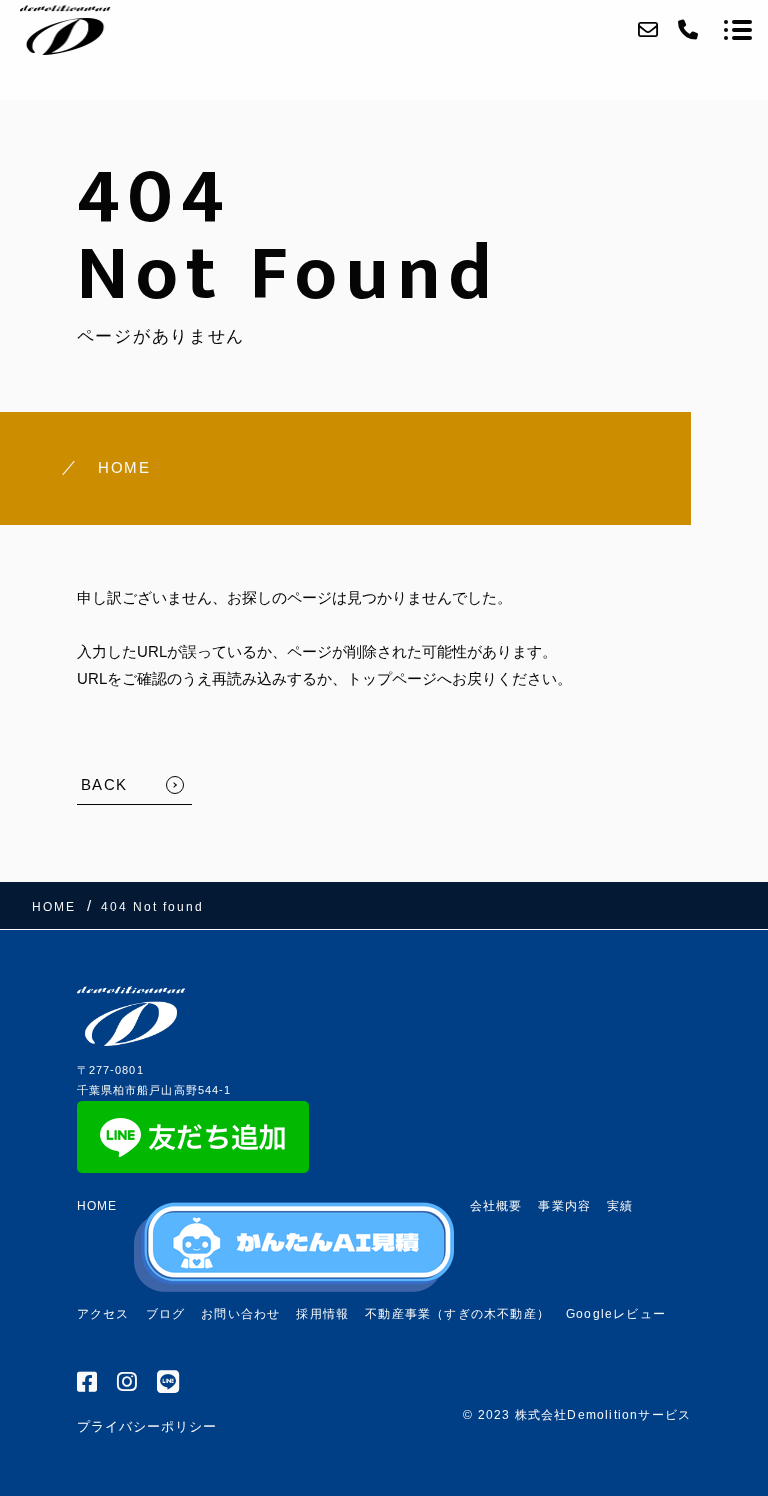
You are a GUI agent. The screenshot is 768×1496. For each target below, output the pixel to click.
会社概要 (496, 1206)
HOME (124, 467)
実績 (620, 1206)
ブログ (166, 1314)
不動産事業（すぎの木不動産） (457, 1314)
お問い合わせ (240, 1314)
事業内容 (564, 1206)
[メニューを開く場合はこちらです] (738, 30)
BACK (104, 784)
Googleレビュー (616, 1314)
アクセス (103, 1314)
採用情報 (322, 1314)
